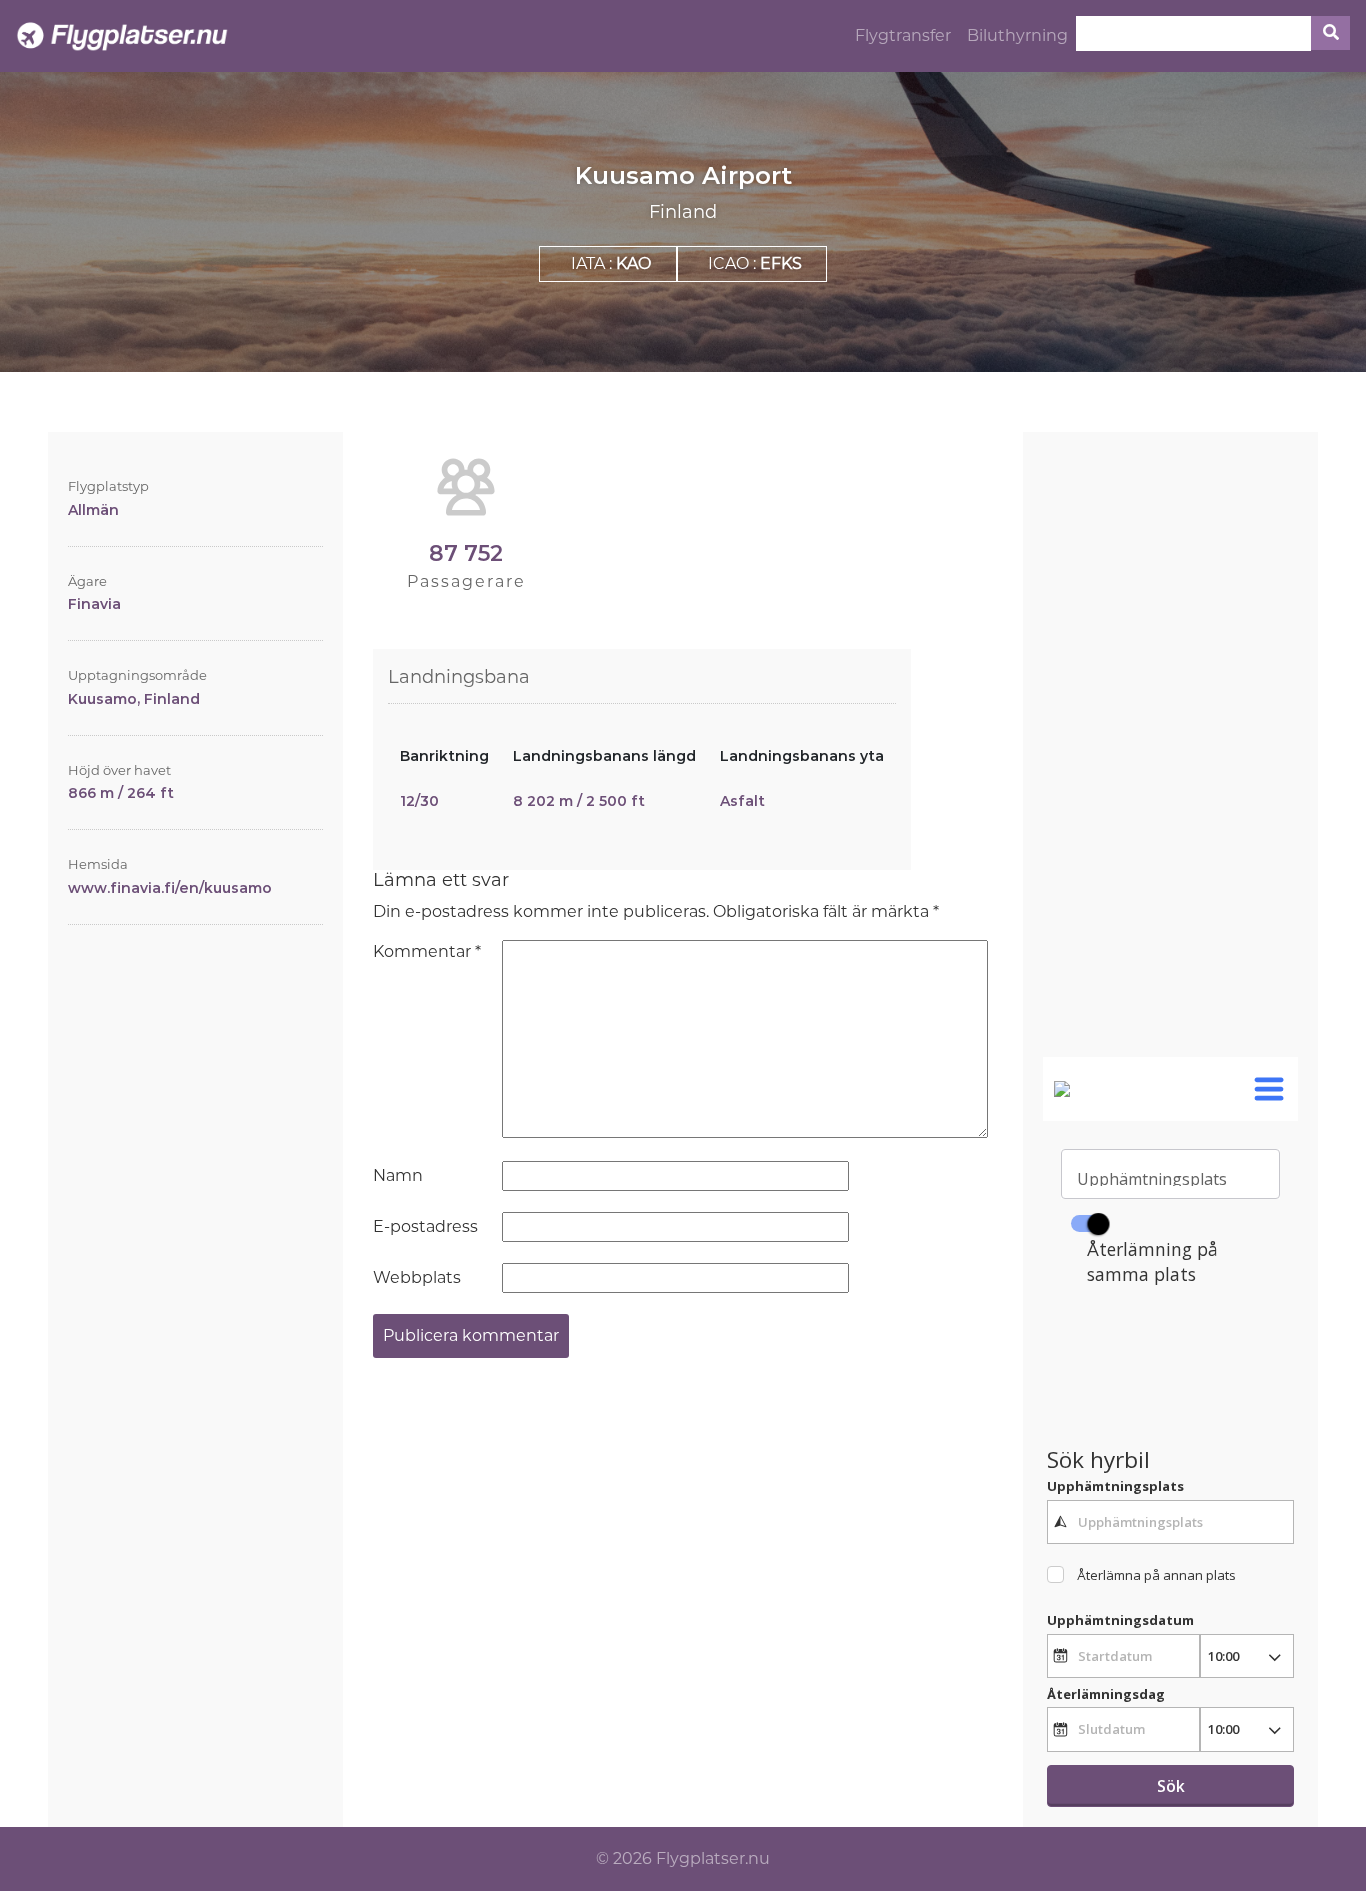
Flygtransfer (903, 35)
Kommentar (427, 951)
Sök (1171, 1786)
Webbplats (417, 1277)
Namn (398, 1175)
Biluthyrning (1017, 35)
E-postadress (425, 1226)
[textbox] (1170, 1522)
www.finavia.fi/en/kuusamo (170, 888)
